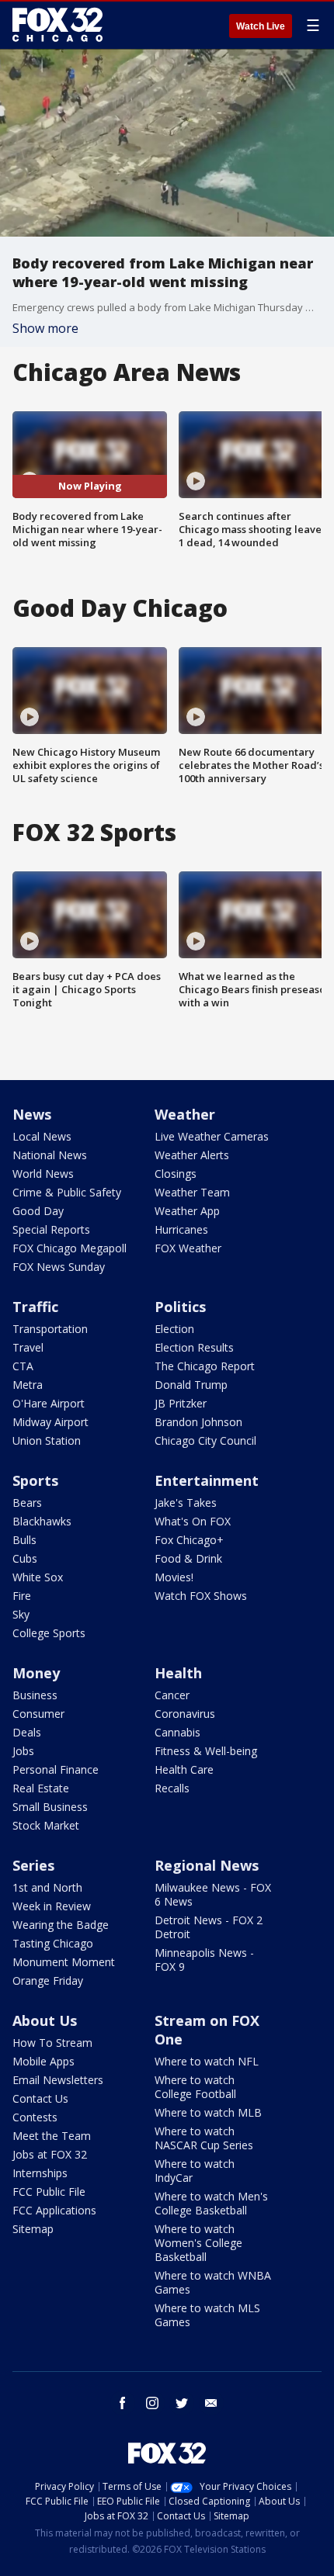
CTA (23, 1366)
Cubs (25, 1558)
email (211, 2403)
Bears (27, 1503)
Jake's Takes (186, 1503)
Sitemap (33, 2229)
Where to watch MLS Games (207, 2315)
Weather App (187, 1211)
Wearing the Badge (61, 1925)
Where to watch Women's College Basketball (198, 2243)
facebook (123, 2403)
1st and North (47, 1887)
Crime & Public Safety (67, 1192)
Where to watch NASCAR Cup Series (204, 2138)
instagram (152, 2403)
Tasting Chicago (53, 1943)
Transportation (50, 1329)
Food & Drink (188, 1558)
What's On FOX (193, 1521)
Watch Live (261, 26)
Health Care (184, 1769)
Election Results (194, 1347)
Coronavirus (185, 1714)
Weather (185, 1114)
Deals (27, 1732)
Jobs (23, 1751)
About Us (45, 2020)
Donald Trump (191, 1385)
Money (36, 1673)
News (32, 1114)
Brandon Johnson (198, 1422)
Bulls (24, 1540)
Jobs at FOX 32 (50, 2154)
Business (35, 1695)
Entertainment (207, 1480)
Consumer (38, 1714)
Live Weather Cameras (212, 1136)
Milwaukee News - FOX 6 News (213, 1894)
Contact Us (40, 2098)
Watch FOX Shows (201, 1596)
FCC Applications (54, 2210)
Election (174, 1329)
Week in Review (52, 1906)
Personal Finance (56, 1769)
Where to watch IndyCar (195, 2171)
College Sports (49, 1633)
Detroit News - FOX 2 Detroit (209, 1927)
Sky (21, 1614)
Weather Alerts (192, 1155)
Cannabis (177, 1732)
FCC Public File (49, 2192)
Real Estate (41, 1788)
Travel (28, 1347)
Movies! (174, 1577)
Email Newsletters (58, 2080)
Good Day (38, 1211)
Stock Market (46, 1825)
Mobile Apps (43, 2061)
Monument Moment (64, 1962)
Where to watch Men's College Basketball (211, 2203)
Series (33, 1865)
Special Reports (51, 1229)
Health (178, 1673)
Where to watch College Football (195, 2087)
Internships (40, 2173)
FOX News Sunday (59, 1267)
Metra (28, 1385)
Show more (45, 328)
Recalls (172, 1788)
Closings (176, 1174)
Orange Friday (48, 1980)
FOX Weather (188, 1248)
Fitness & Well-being (206, 1751)
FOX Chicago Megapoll (70, 1248)
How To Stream (52, 2043)
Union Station (47, 1440)
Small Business (50, 1807)
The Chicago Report (205, 1366)
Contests (35, 2117)
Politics (180, 1307)
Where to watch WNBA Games (213, 2282)
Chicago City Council (205, 1440)
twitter (182, 2403)
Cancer (172, 1695)
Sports (35, 1480)
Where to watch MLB (208, 2112)
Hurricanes (181, 1229)
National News (50, 1155)
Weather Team (192, 1192)
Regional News (207, 1865)
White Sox (38, 1577)
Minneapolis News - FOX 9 (204, 1960)
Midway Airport (50, 1422)
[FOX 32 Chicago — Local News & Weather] (57, 25)
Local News (42, 1136)
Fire (22, 1596)
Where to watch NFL (207, 2061)
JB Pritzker (181, 1403)
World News (43, 1174)
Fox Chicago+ (189, 1540)
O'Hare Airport (49, 1403)
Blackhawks (42, 1521)
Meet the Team (52, 2136)
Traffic (35, 1307)
